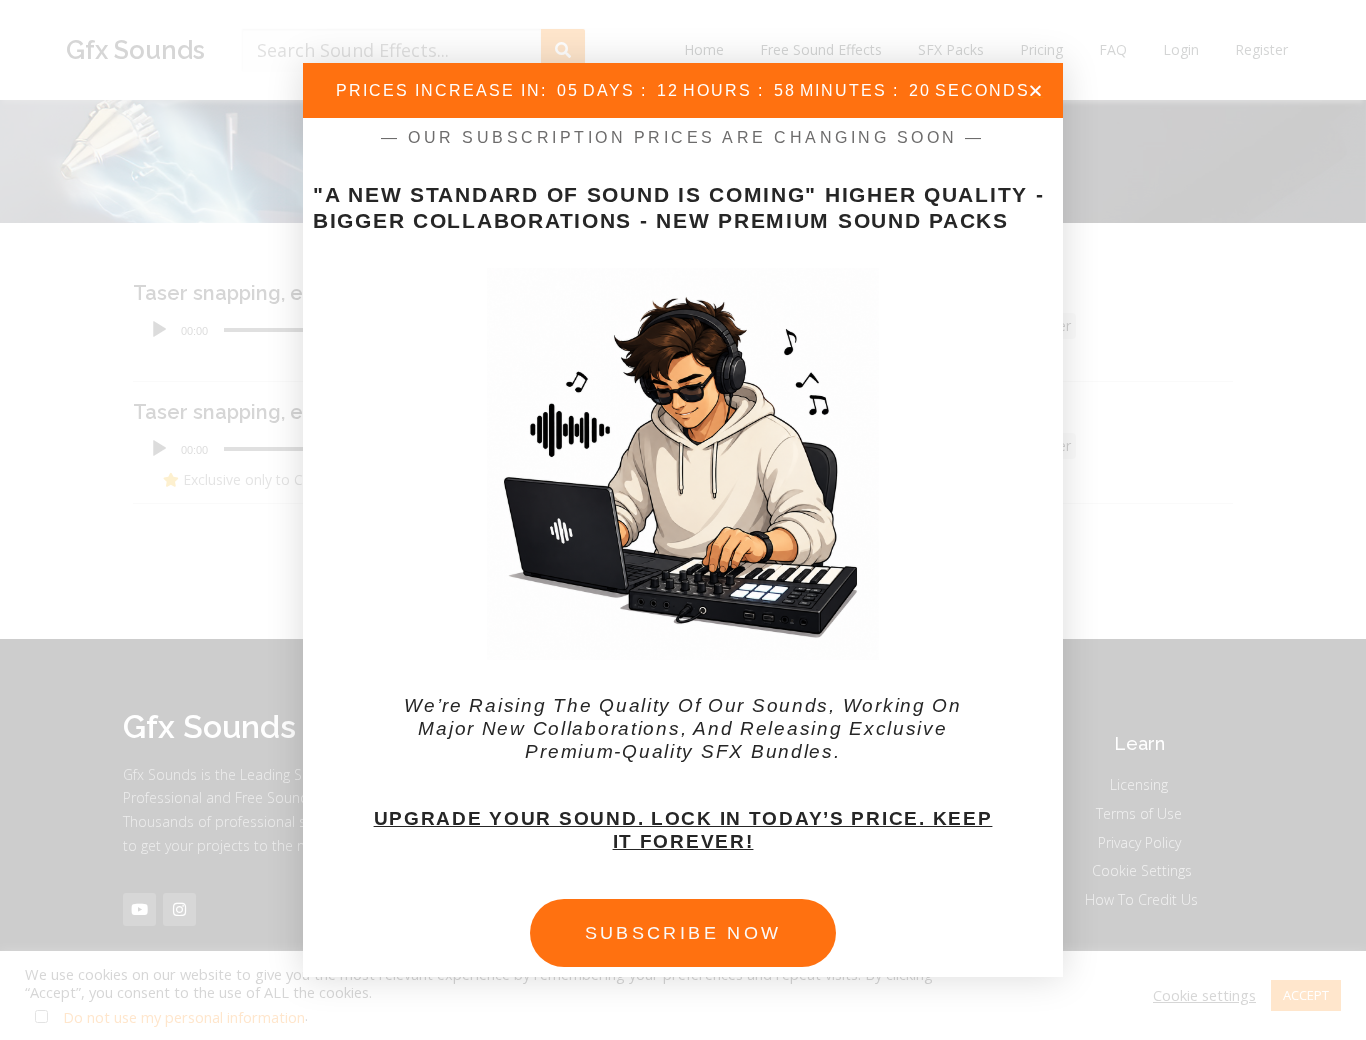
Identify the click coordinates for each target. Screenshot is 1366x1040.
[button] (1035, 90)
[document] (683, 520)
